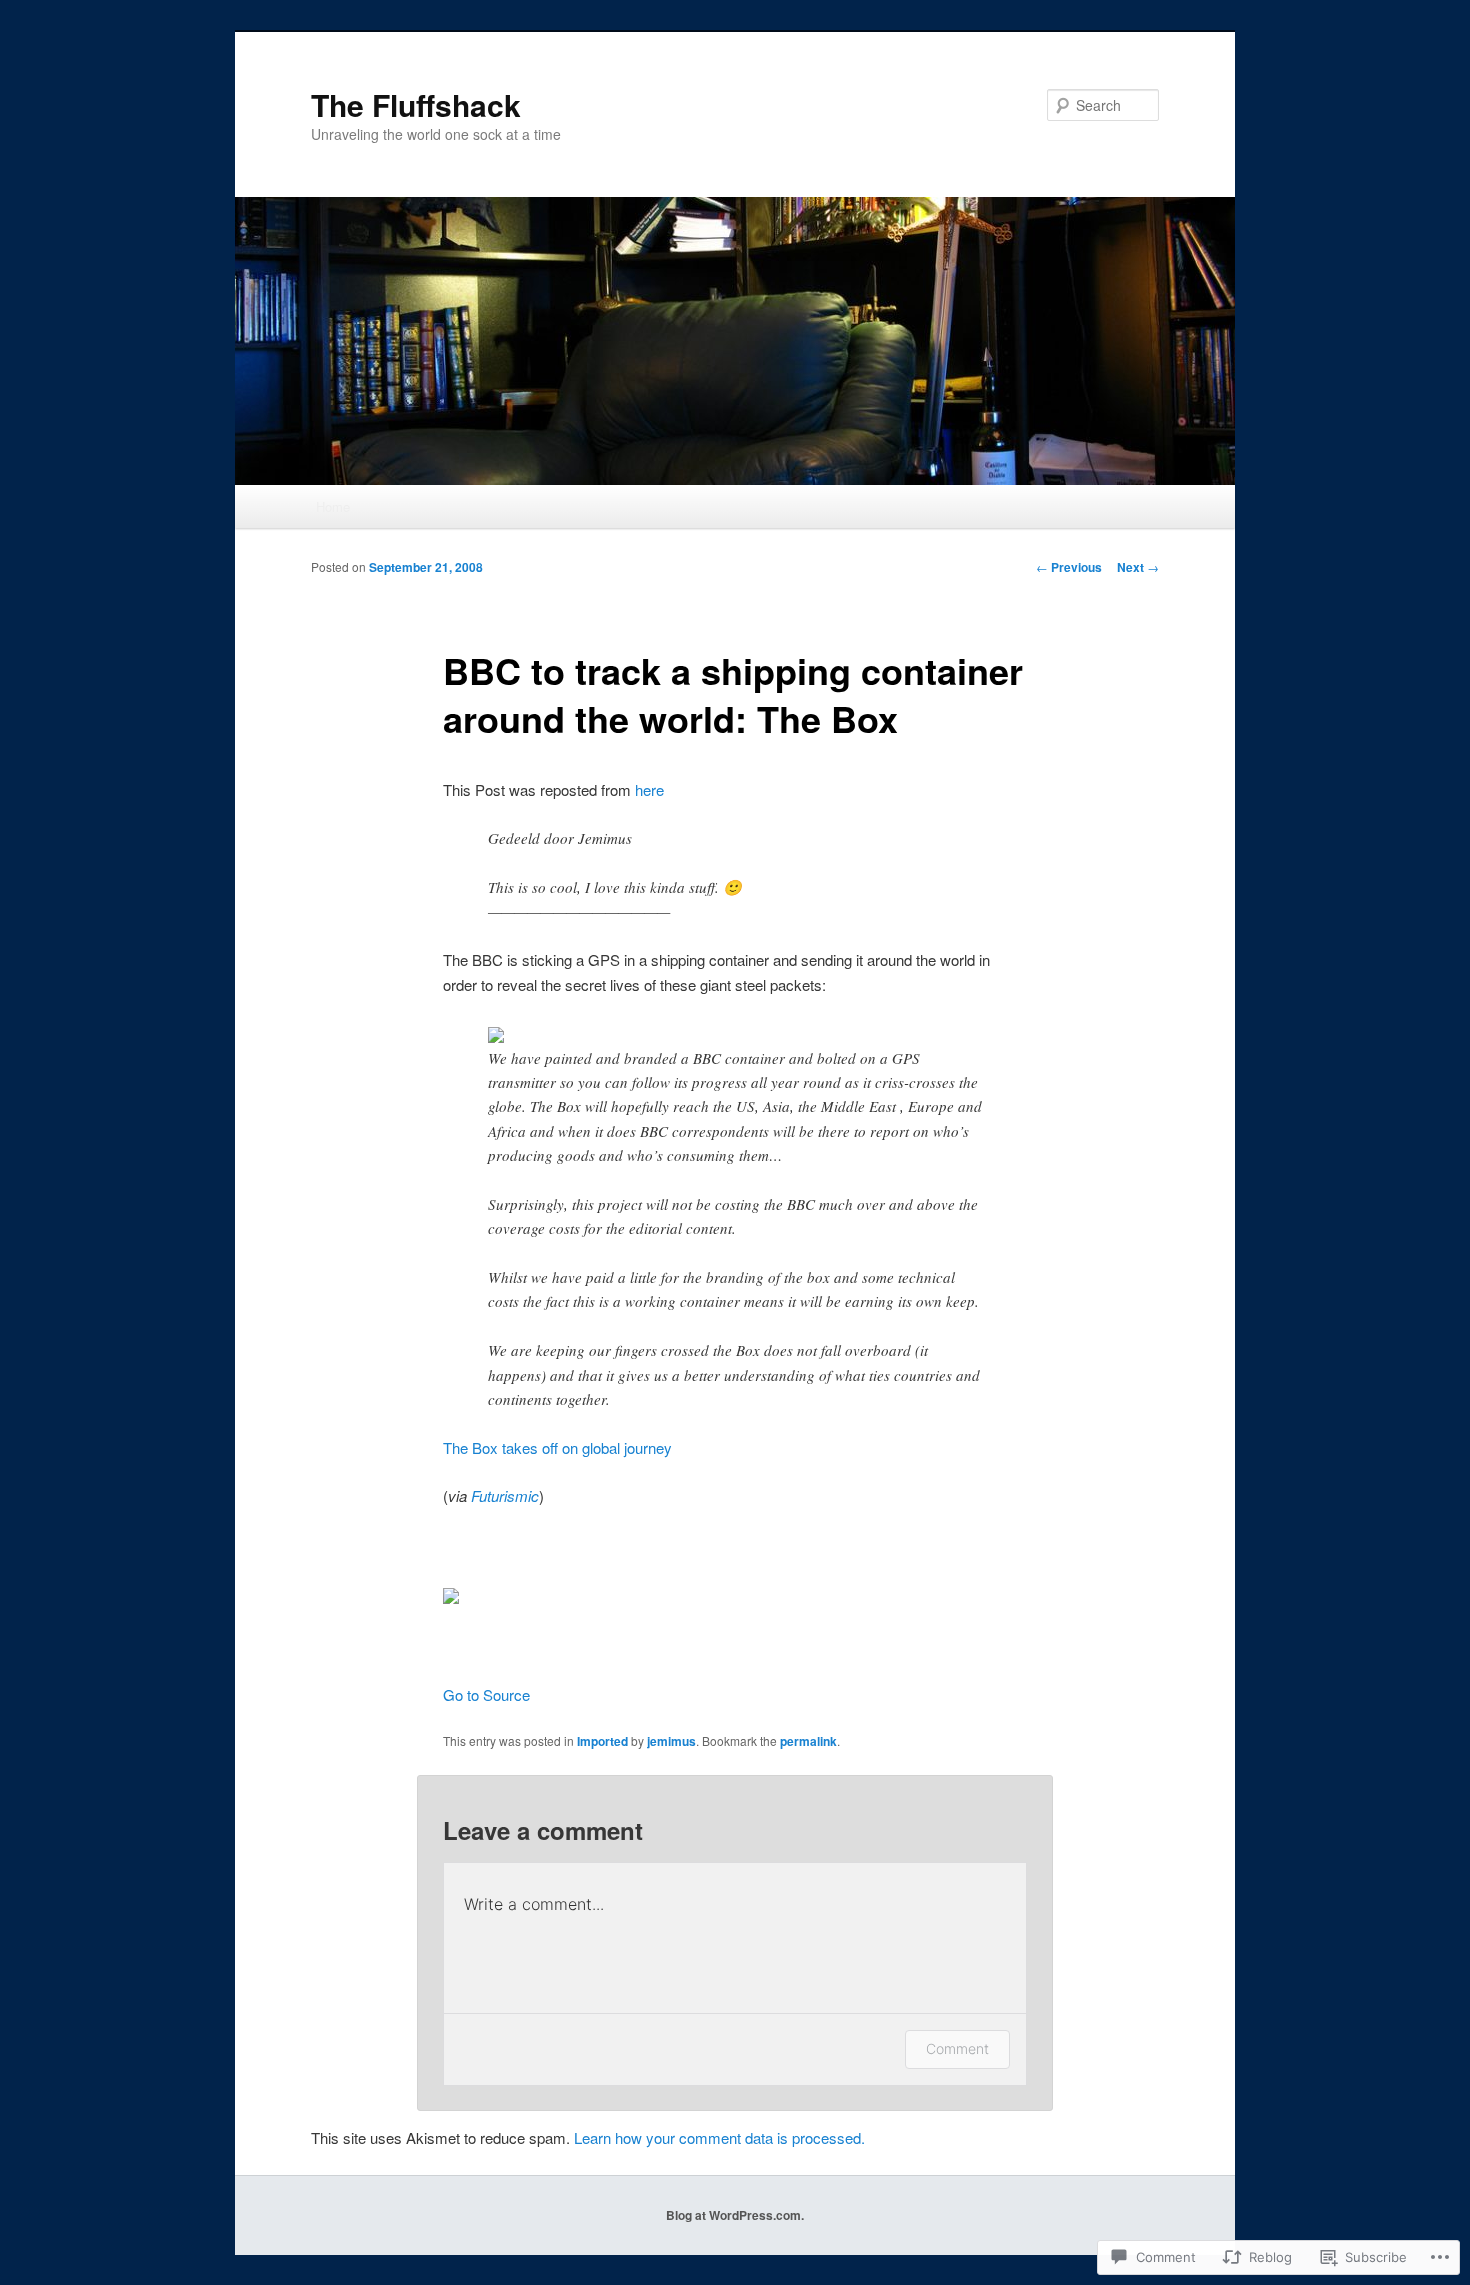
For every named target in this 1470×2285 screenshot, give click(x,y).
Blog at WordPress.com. (735, 2215)
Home (333, 506)
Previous (1069, 567)
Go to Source (486, 1694)
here (649, 789)
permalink (808, 1741)
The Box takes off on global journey (557, 1447)
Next (1138, 567)
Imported (602, 1741)
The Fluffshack (416, 104)
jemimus (671, 1741)
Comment (957, 2048)
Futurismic (505, 1495)
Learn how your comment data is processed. (719, 2137)
